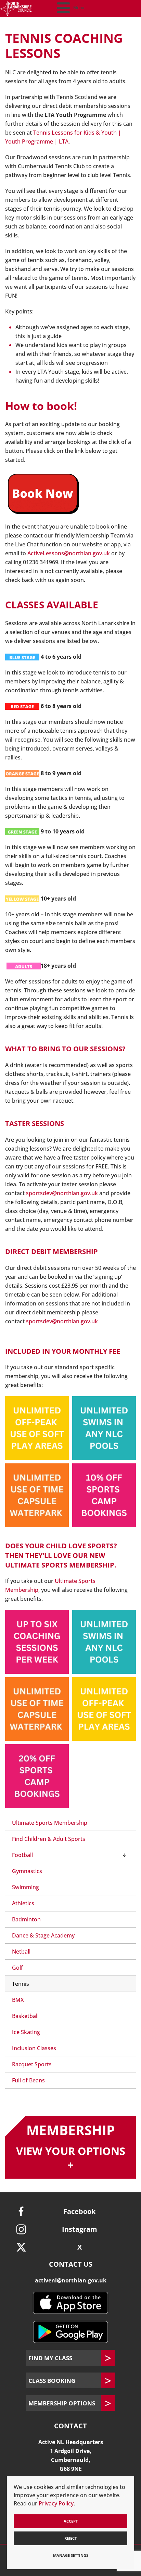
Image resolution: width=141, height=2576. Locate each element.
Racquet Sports (32, 2064)
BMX (18, 2000)
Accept (71, 2521)
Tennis (21, 1984)
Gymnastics (27, 1871)
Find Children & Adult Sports (49, 1839)
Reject (70, 2538)
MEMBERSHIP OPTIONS (62, 2403)
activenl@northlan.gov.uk (71, 2280)
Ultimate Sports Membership (50, 1823)
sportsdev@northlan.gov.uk (62, 1193)
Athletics (23, 1903)
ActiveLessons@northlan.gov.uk (69, 553)
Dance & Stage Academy (43, 1935)
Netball (21, 1952)
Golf (17, 1968)
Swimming (25, 1887)
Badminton (26, 1919)
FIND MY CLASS (50, 2358)
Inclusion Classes (34, 2048)
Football (22, 1855)
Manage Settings (71, 2555)
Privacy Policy (56, 2503)
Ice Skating (26, 2032)
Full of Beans (28, 2080)
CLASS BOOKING (52, 2380)
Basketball (25, 2016)
